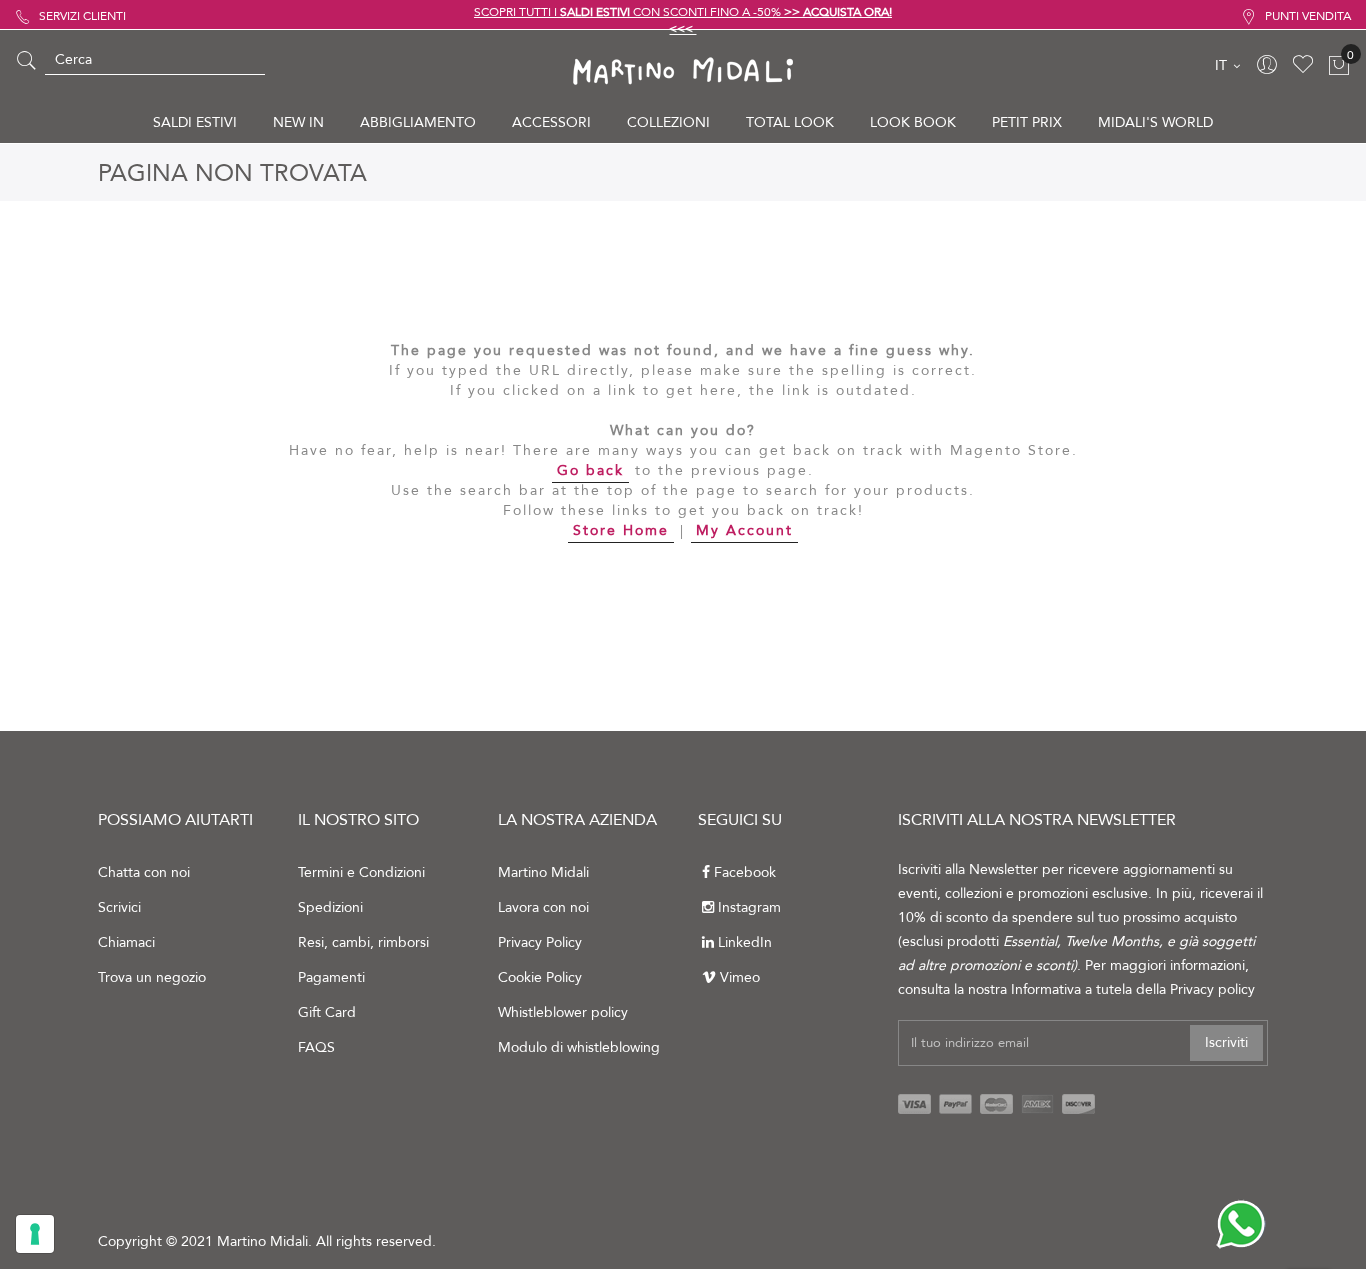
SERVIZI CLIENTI (82, 16)
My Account (744, 530)
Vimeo (740, 977)
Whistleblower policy (563, 1012)
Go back (590, 470)
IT (1223, 65)
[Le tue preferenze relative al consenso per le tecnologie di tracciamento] (35, 1234)
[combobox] (155, 60)
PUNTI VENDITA (1308, 16)
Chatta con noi (144, 872)
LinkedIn (745, 942)
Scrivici (119, 907)
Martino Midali (543, 872)
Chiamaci (126, 942)
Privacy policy (1212, 989)
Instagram (749, 907)
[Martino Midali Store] (682, 70)
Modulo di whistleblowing (579, 1047)
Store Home (621, 530)
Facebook (745, 872)
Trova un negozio (152, 977)
